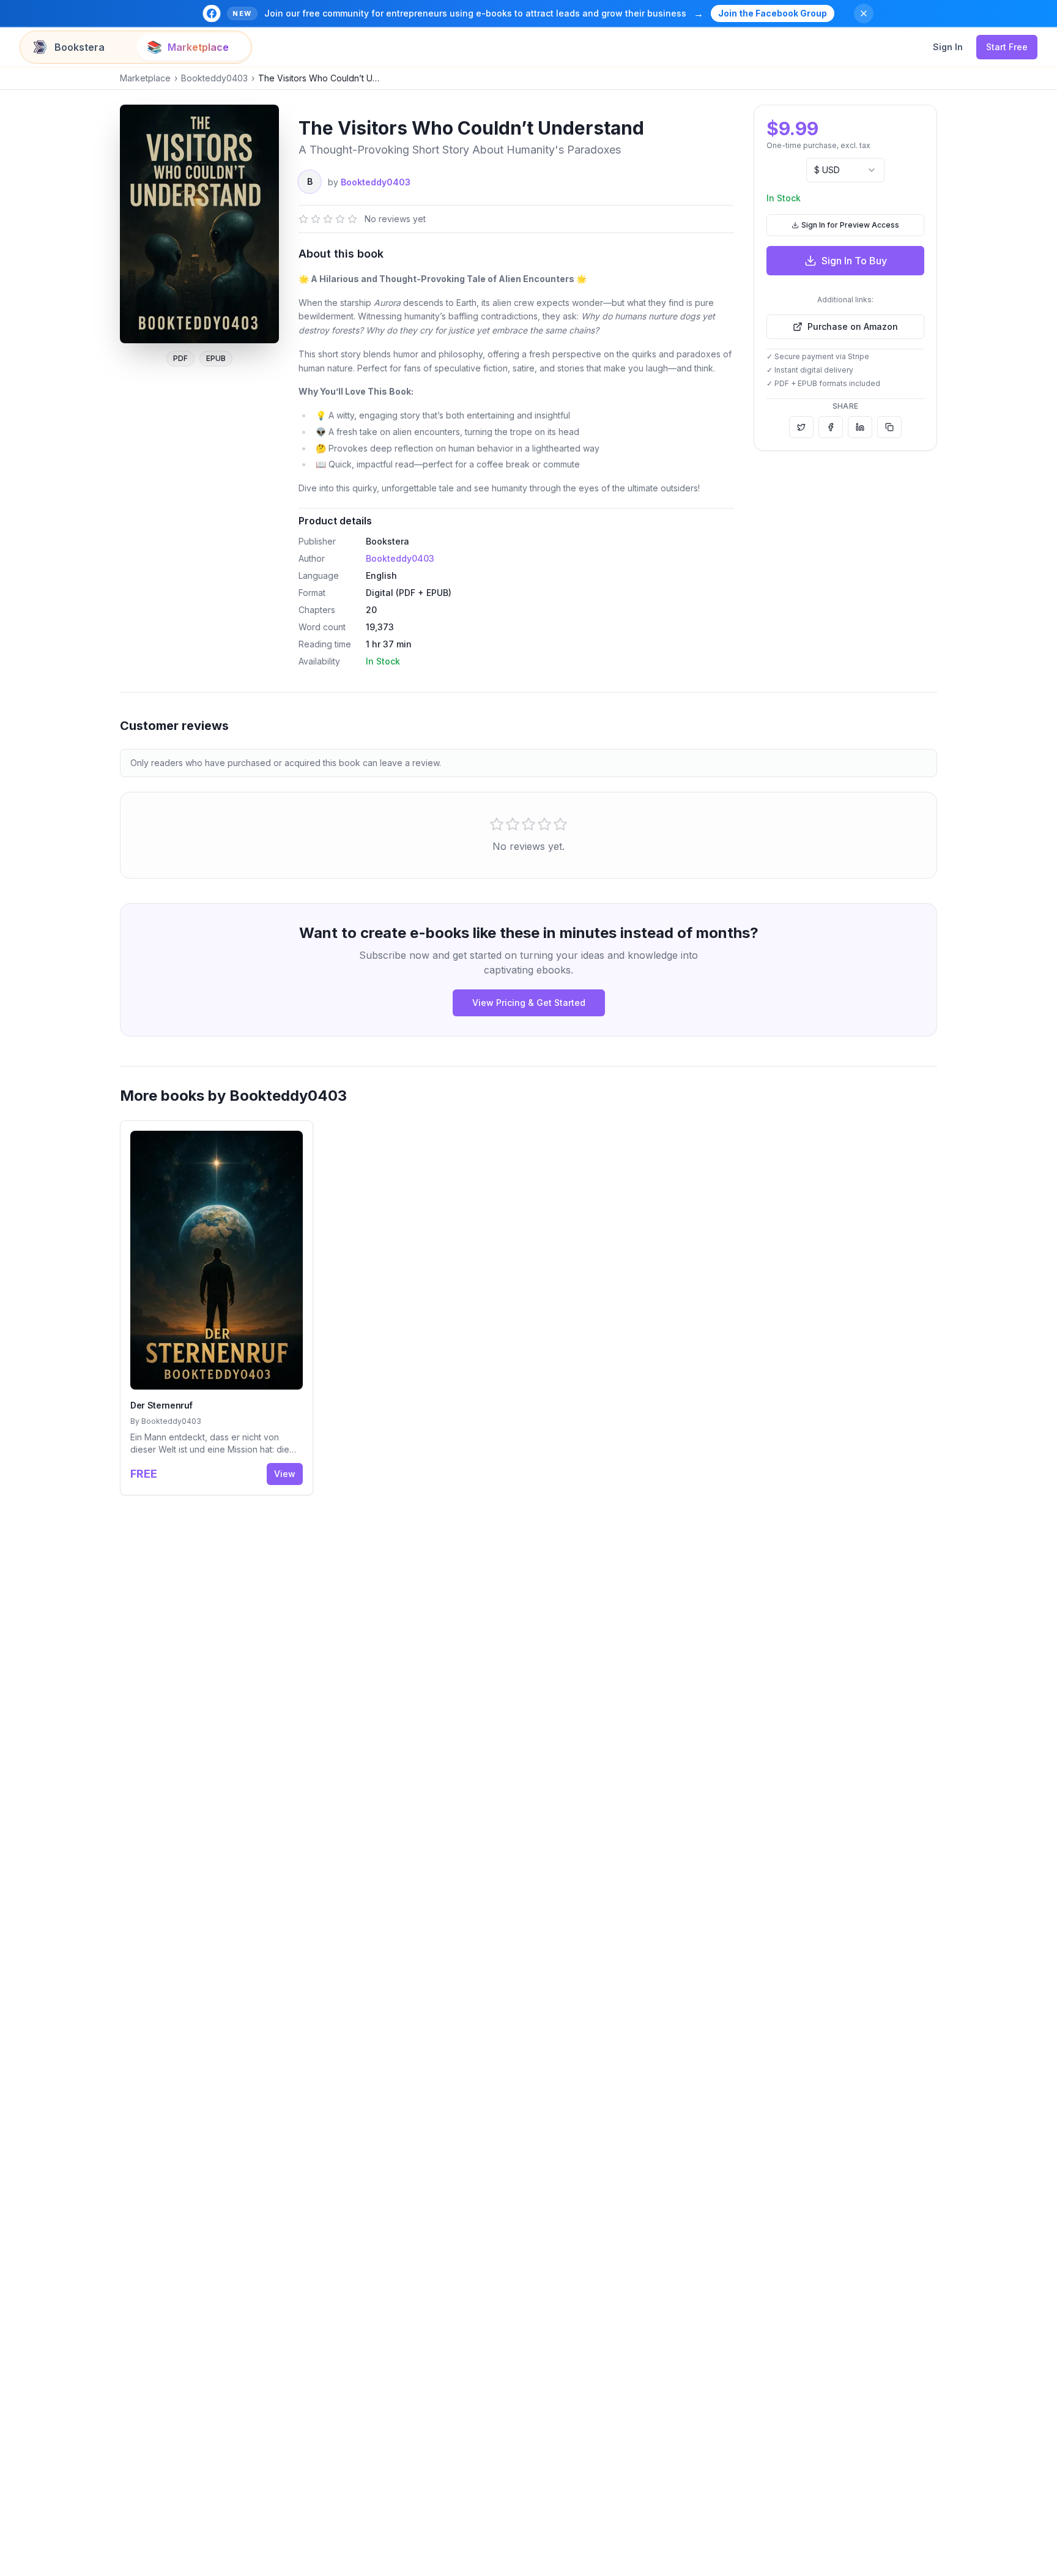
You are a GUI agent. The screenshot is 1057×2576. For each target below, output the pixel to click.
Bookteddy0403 (214, 78)
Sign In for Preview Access (850, 225)
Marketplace (145, 78)
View (285, 1474)
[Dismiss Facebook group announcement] (864, 13)
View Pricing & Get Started (529, 1003)
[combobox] (845, 170)
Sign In (948, 47)
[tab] (79, 47)
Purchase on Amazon (853, 326)
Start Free (1007, 47)
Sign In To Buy (854, 261)
